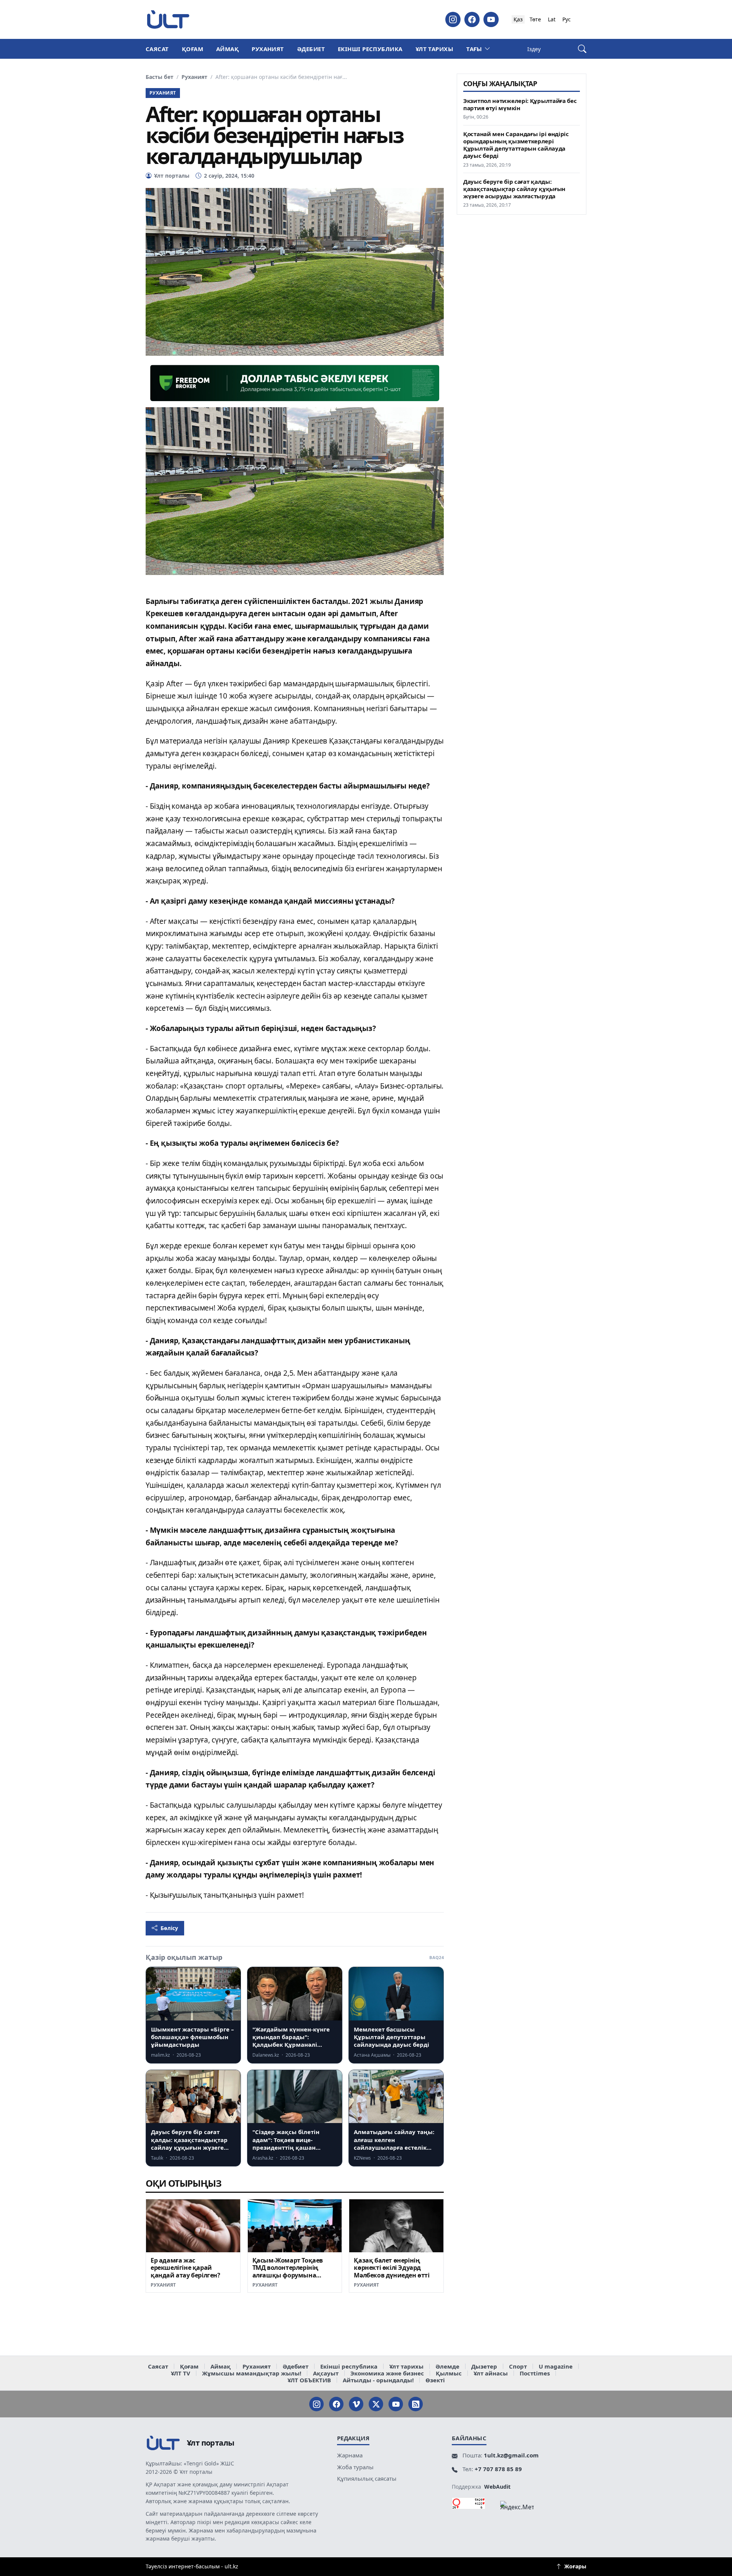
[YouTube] (491, 19)
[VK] (356, 2404)
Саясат (157, 49)
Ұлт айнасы (491, 2373)
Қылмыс (449, 2373)
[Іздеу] (582, 49)
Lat (552, 19)
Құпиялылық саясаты (367, 2478)
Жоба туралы (355, 2467)
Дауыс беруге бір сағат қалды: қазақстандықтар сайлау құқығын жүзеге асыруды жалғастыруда (514, 189)
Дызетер (484, 2366)
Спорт (518, 2366)
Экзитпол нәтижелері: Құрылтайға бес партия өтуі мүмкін (520, 104)
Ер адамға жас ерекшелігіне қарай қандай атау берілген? (185, 2268)
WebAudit (497, 2487)
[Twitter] (376, 2404)
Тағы (474, 49)
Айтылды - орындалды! (378, 2380)
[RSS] (416, 2404)
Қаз (518, 19)
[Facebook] (472, 19)
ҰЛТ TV (181, 2373)
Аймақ (227, 49)
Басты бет (160, 77)
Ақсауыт (326, 2373)
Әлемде (447, 2366)
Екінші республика (370, 49)
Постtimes (535, 2373)
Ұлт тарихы (435, 49)
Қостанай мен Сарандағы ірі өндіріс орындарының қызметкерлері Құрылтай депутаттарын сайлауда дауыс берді (516, 145)
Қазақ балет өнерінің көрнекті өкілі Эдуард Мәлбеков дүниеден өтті (392, 2268)
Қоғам (193, 49)
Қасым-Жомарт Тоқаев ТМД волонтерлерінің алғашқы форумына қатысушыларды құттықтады (288, 2275)
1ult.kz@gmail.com (511, 2455)
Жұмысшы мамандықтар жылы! (252, 2373)
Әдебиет (311, 49)
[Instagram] (453, 19)
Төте (535, 19)
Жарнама (350, 2455)
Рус (567, 19)
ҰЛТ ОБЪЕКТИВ (309, 2380)
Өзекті (435, 2380)
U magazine (556, 2366)
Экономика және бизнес (387, 2373)
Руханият (268, 49)
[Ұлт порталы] (168, 19)
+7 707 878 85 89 (498, 2469)
